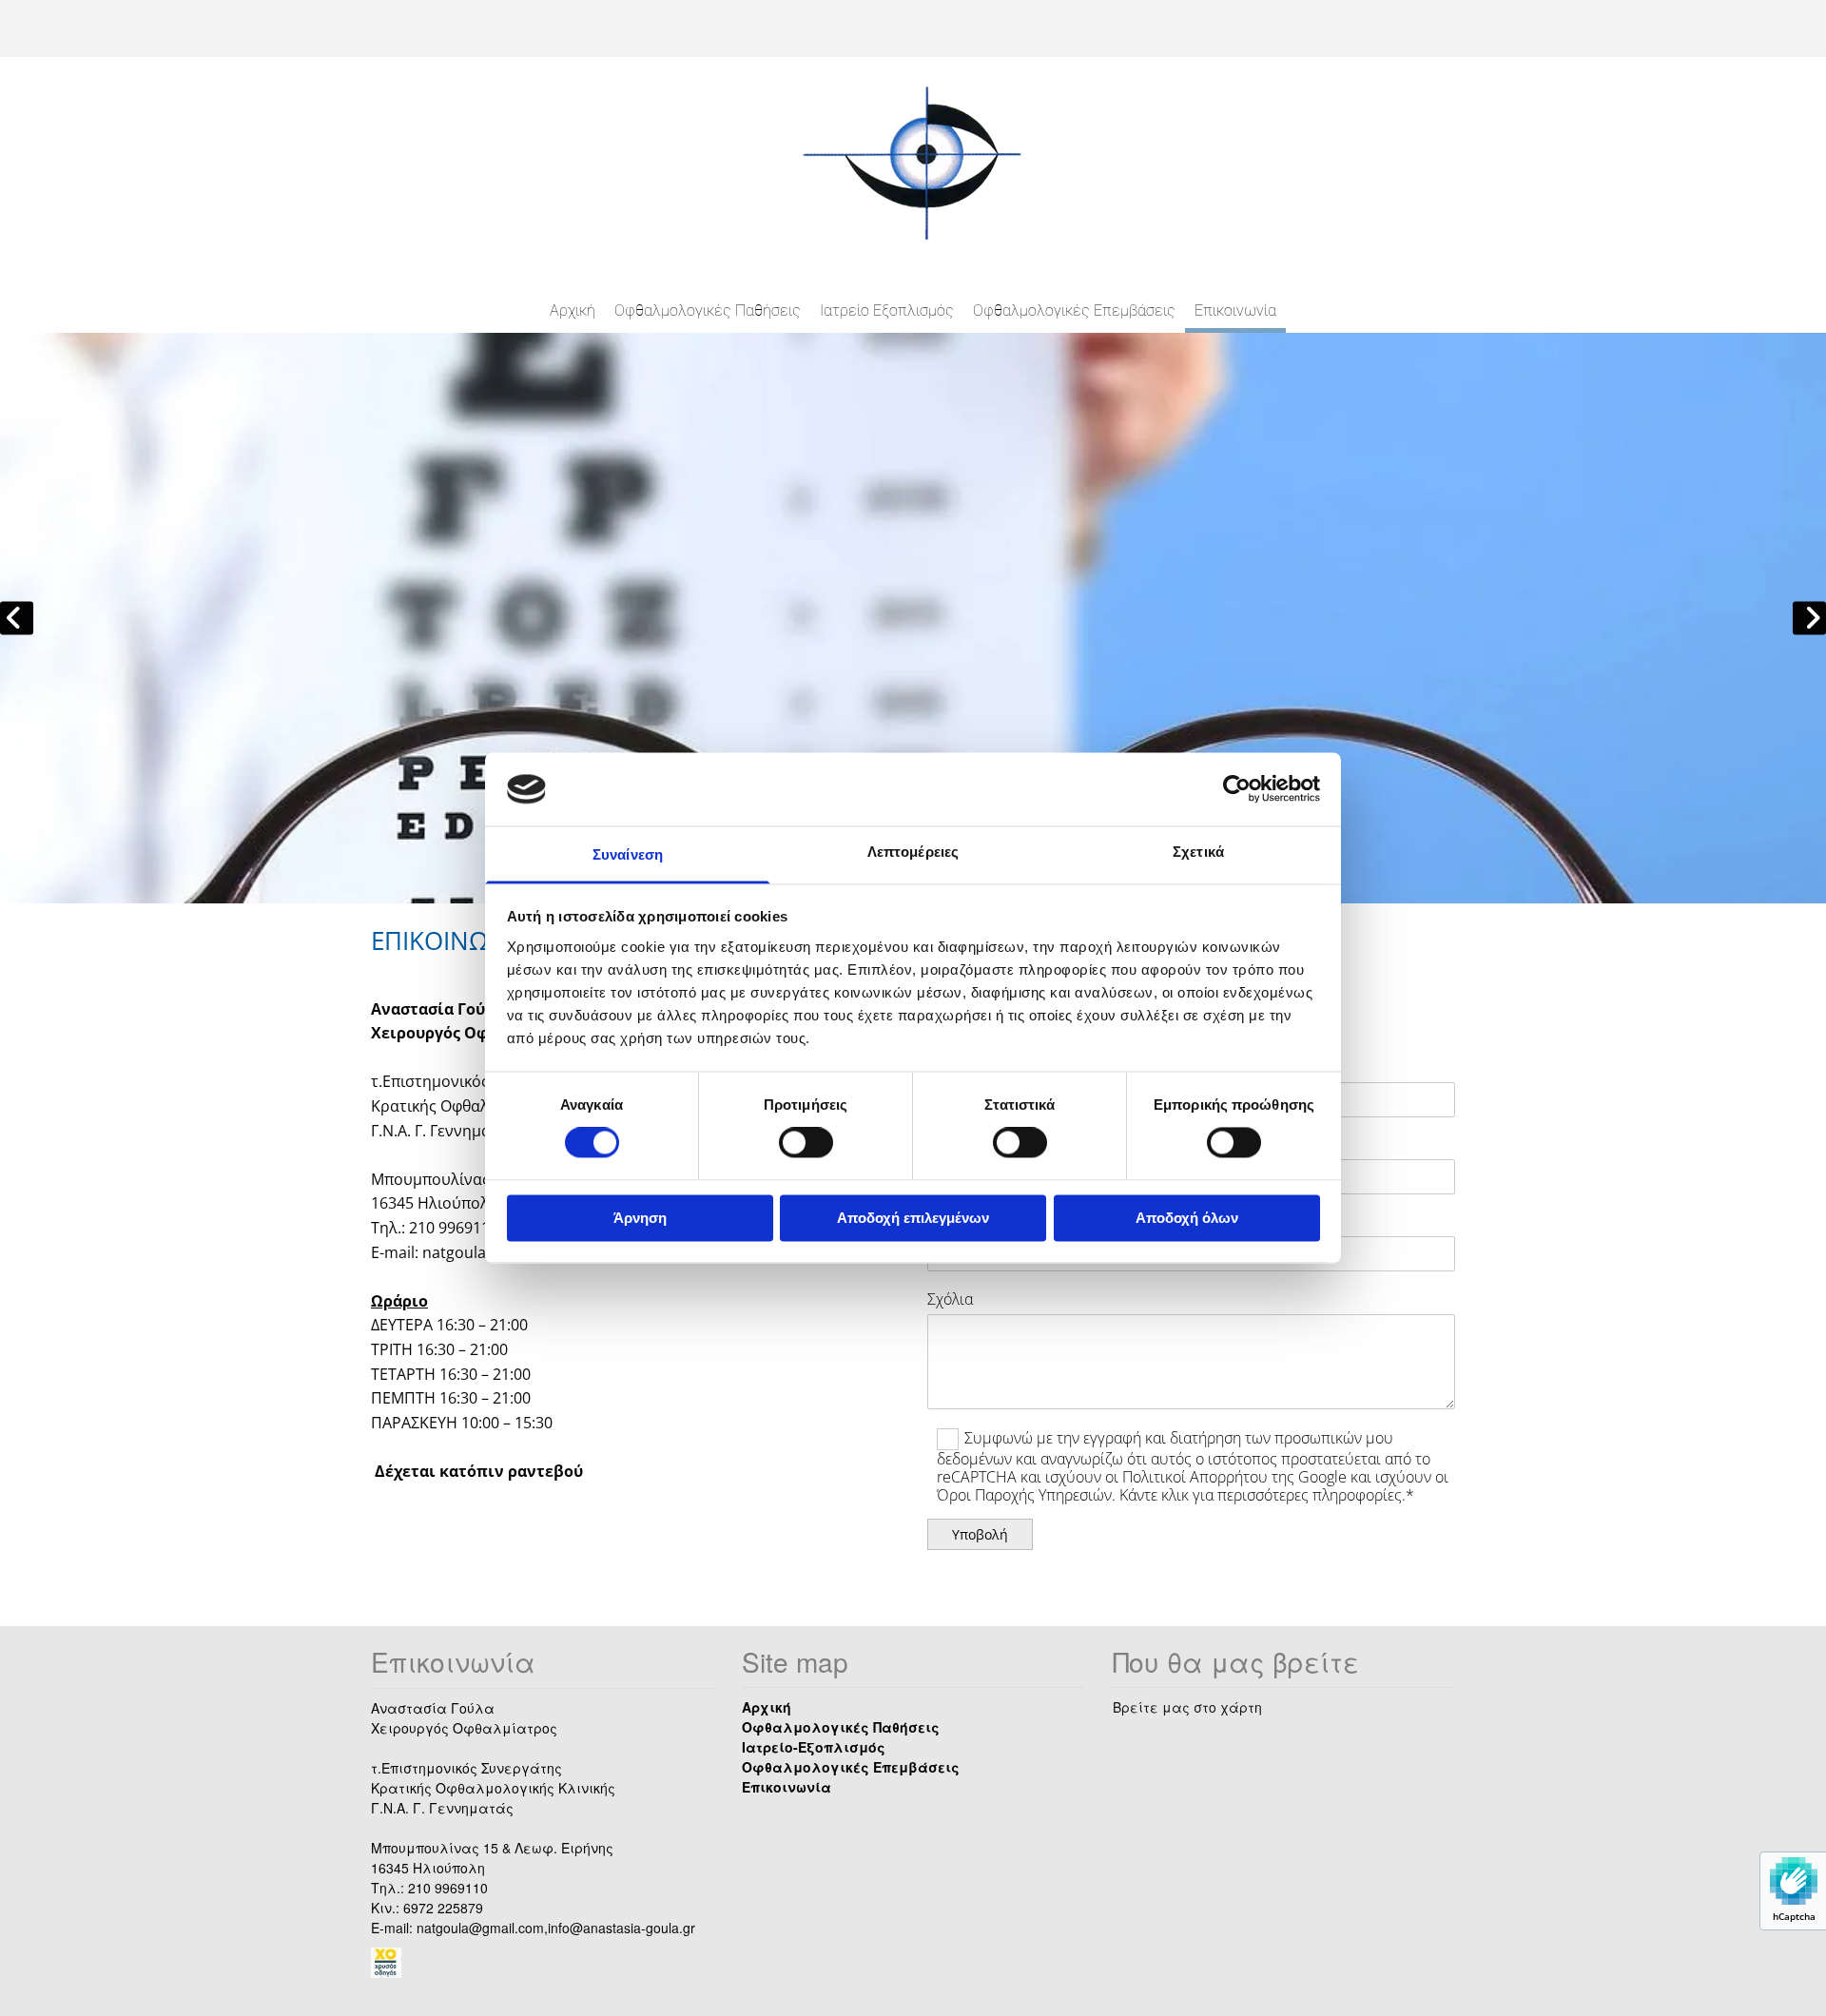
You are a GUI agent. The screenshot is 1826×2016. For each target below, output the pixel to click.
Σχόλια (950, 1299)
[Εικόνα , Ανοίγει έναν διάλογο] (913, 618)
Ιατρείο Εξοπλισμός (887, 310)
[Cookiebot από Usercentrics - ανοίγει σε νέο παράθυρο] (1237, 789)
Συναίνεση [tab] (628, 854)
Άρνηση (640, 1218)
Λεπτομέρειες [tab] (913, 852)
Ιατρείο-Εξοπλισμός (814, 1747)
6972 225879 (443, 1908)
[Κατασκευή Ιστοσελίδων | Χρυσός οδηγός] (542, 1963)
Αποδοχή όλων (1187, 1218)
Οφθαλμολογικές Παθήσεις (708, 310)
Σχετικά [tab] (1198, 852)
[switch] (806, 1143)
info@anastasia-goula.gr (622, 1928)
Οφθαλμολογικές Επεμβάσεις (1074, 310)
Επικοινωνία (1235, 310)
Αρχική (573, 310)
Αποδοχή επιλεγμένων (913, 1218)
